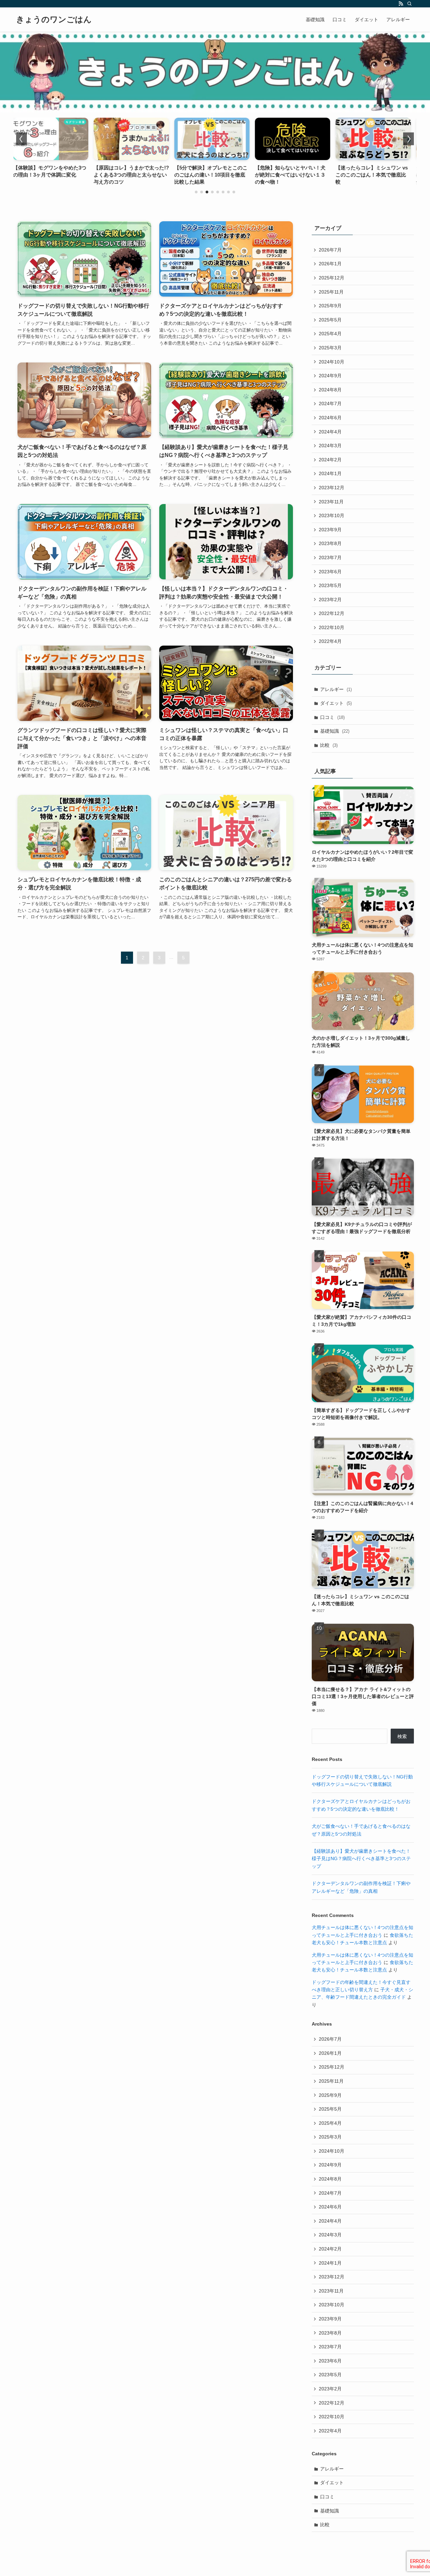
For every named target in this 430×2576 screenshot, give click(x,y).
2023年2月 (330, 600)
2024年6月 (330, 418)
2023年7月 (330, 558)
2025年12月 (332, 278)
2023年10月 (332, 515)
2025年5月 (330, 320)
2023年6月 (330, 572)
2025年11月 (331, 292)
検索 (402, 1736)
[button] (196, 192)
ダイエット (336, 703)
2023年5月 (330, 585)
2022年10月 (332, 627)
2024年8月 (330, 390)
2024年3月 (330, 446)
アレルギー (336, 689)
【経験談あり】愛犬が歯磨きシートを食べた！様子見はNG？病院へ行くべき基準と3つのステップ (361, 1859)
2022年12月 (332, 613)
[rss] (401, 4)
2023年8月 (330, 543)
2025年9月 (330, 306)
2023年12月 (332, 488)
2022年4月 (330, 641)
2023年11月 (331, 502)
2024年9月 (330, 376)
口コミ (332, 717)
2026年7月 (330, 250)
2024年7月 (330, 403)
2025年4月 (330, 334)
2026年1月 (330, 264)
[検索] (410, 4)
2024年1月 (330, 473)
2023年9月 (330, 530)
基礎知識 (335, 731)
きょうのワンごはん (54, 20)
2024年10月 (332, 362)
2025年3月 (330, 348)
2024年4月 (330, 432)
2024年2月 (330, 460)
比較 (329, 745)
